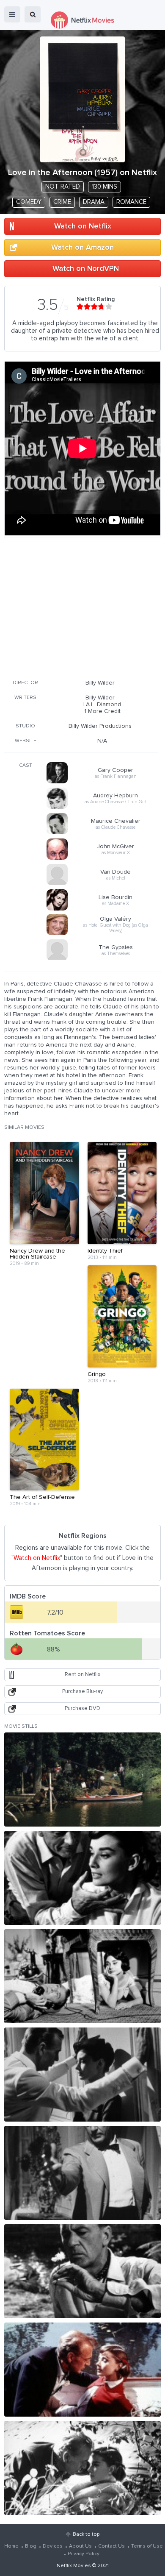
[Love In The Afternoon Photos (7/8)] (82, 2370)
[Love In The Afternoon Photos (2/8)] (82, 1878)
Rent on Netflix (82, 1675)
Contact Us (111, 2546)
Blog (31, 2546)
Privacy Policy (84, 2554)
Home (11, 2546)
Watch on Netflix (83, 226)
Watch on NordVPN (86, 269)
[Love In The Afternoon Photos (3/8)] (82, 1976)
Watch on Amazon (82, 248)
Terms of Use (147, 2546)
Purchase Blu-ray (82, 1692)
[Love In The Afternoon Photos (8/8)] (82, 2468)
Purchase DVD (82, 1709)
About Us (80, 2546)
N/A (102, 741)
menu (12, 14)
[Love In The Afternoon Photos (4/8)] (82, 2075)
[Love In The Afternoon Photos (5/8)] (82, 2173)
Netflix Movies (74, 2566)
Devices (53, 2546)
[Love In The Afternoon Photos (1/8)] (82, 1780)
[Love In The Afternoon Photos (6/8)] (82, 2271)
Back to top (86, 2534)
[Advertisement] (81, 612)
